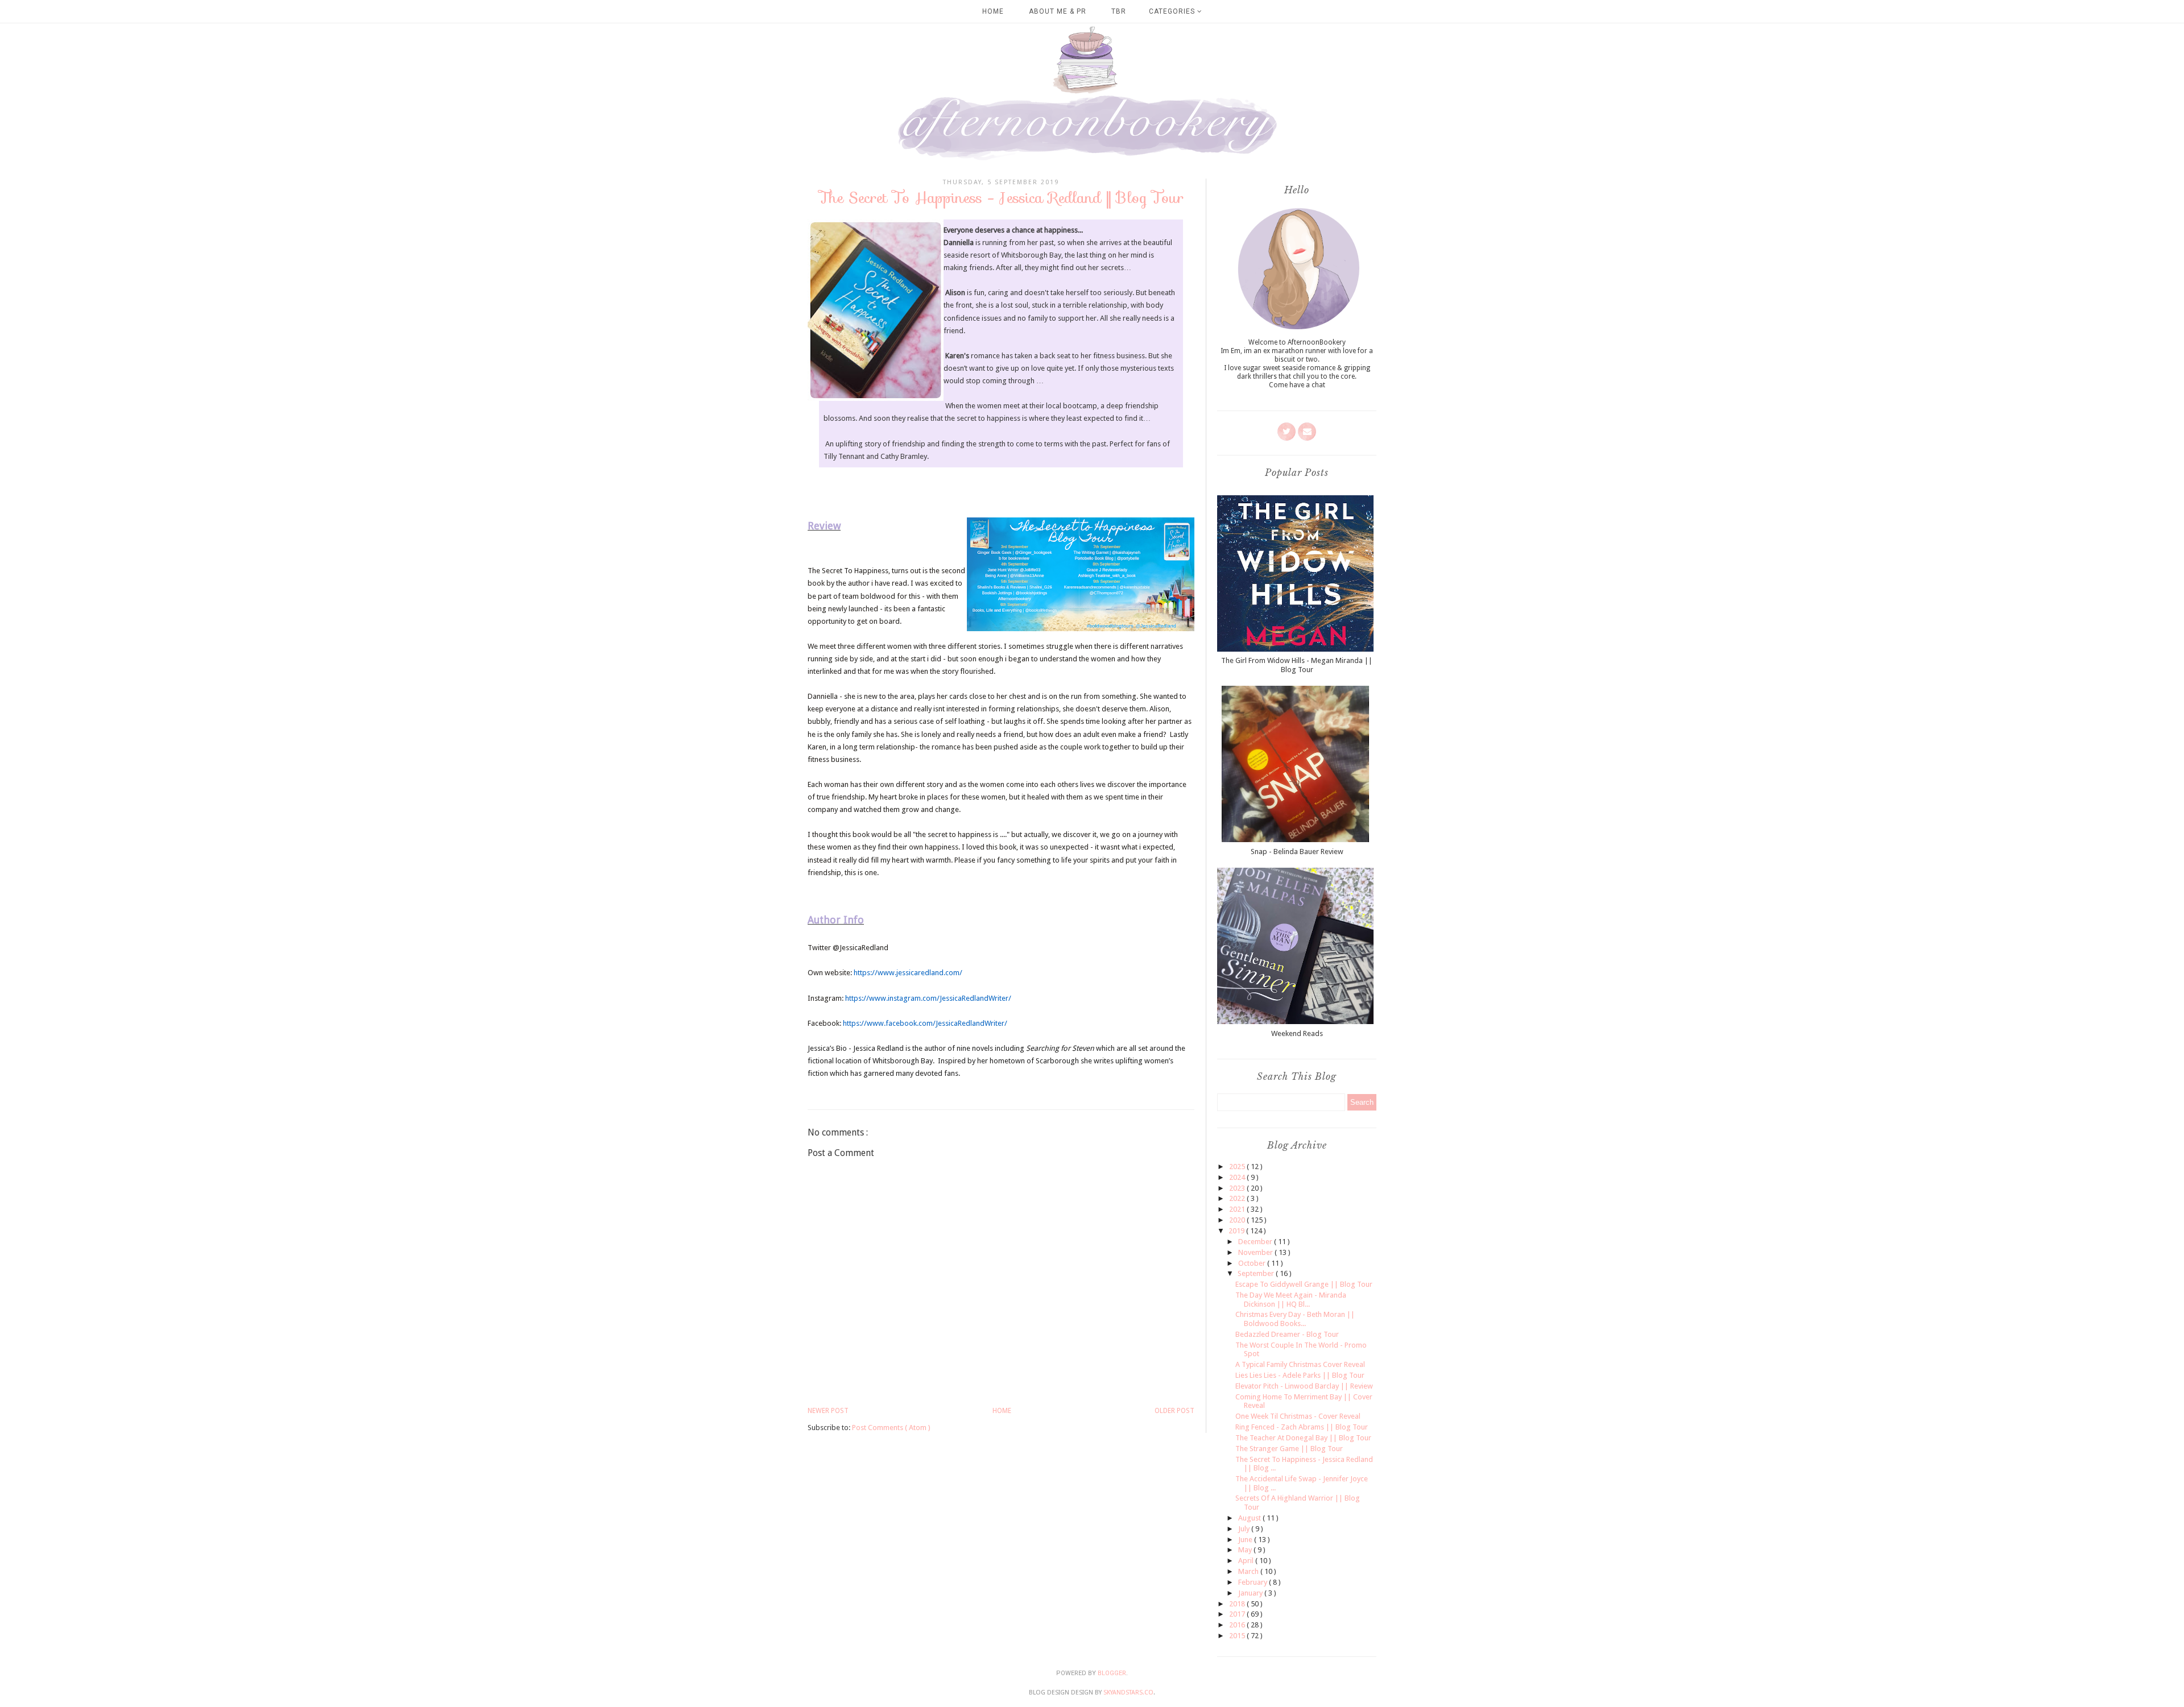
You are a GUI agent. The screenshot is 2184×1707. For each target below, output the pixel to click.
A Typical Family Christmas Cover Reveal (1300, 1364)
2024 (1238, 1177)
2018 (1238, 1604)
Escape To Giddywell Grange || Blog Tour (1304, 1284)
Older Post (1174, 1411)
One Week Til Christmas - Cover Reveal (1298, 1416)
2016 (1238, 1625)
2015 (1238, 1636)
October (1253, 1263)
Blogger (1112, 1673)
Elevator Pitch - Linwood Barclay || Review (1304, 1386)
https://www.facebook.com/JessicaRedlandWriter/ (925, 1023)
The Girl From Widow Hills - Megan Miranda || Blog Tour (1297, 665)
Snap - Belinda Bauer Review (1297, 852)
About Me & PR (1058, 11)
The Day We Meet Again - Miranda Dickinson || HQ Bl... (1291, 1300)
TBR (1119, 11)
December (1256, 1242)
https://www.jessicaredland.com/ (908, 973)
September (1257, 1273)
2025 (1238, 1167)
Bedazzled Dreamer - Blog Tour (1287, 1334)
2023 (1238, 1188)
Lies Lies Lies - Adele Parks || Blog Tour (1300, 1375)
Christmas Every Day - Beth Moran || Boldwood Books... (1295, 1319)
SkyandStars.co (1128, 1693)
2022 (1238, 1198)
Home (993, 11)
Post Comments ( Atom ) (891, 1428)
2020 (1238, 1220)
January (1251, 1593)
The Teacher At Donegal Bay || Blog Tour (1303, 1438)
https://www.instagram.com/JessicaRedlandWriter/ (928, 998)
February (1254, 1582)
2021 (1238, 1209)
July (1245, 1529)
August (1250, 1518)
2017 (1238, 1614)
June (1246, 1540)
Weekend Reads (1297, 1033)
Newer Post (828, 1411)
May (1246, 1550)
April (1247, 1561)
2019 (1237, 1231)
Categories (1173, 11)
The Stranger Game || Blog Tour (1289, 1449)
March (1249, 1571)
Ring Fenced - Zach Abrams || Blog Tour (1302, 1427)
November (1256, 1252)
